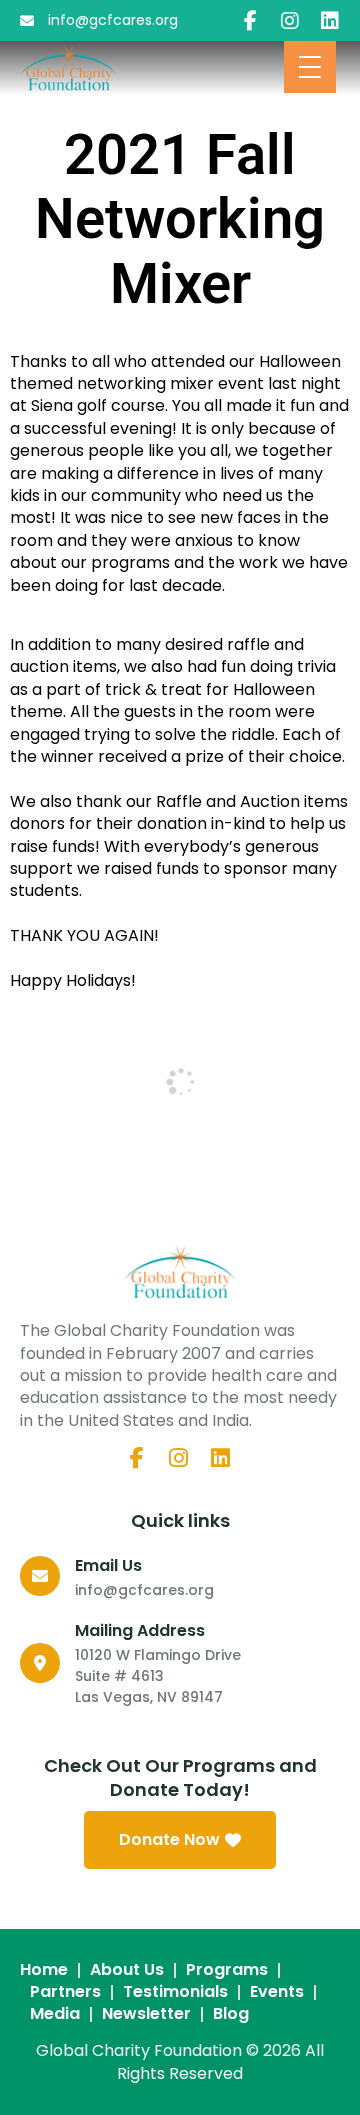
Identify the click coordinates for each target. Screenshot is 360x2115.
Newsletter (146, 2014)
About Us (127, 1970)
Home (44, 1970)
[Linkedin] (330, 21)
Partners (65, 1992)
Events (277, 1992)
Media (55, 2014)
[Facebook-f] (250, 21)
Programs (227, 1970)
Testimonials (175, 1992)
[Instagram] (290, 21)
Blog (231, 2014)
